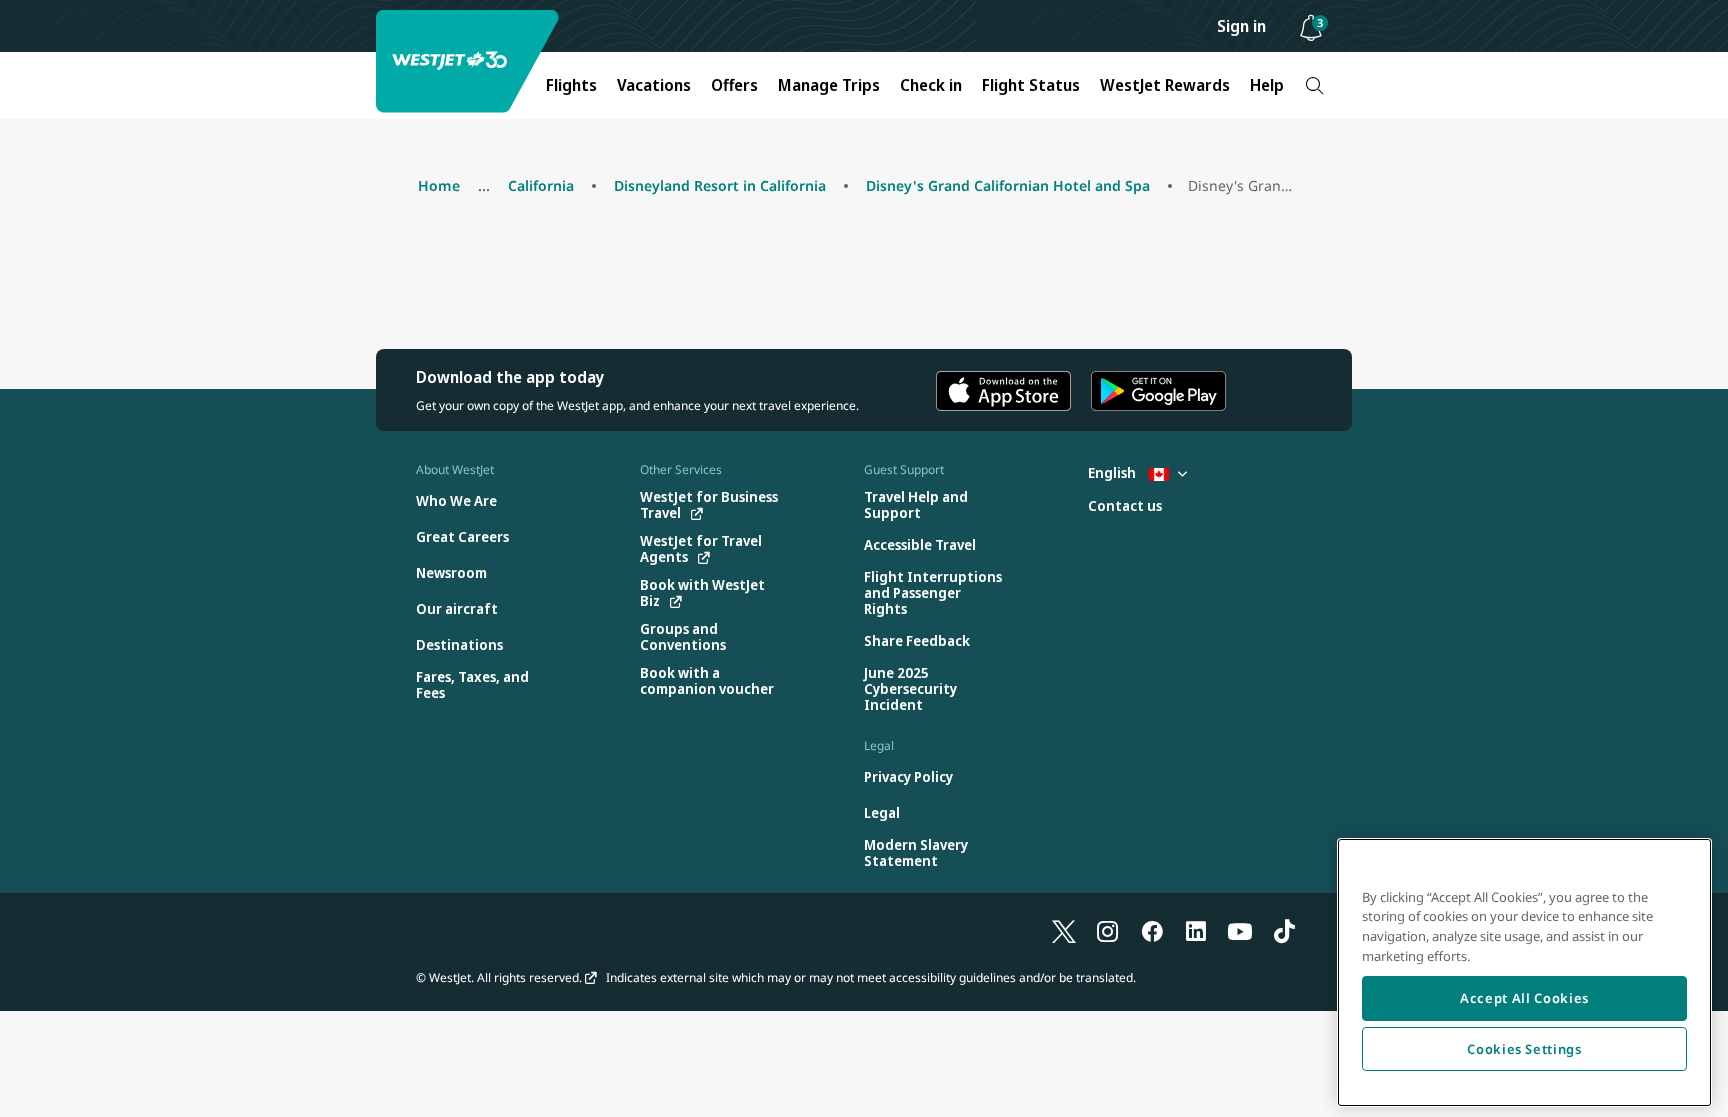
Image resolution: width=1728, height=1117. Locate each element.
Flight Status (1031, 85)
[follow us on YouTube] (1240, 931)
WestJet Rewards (1165, 85)
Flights (571, 85)
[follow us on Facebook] (1152, 931)
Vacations (654, 85)
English (1113, 472)
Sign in (1241, 26)
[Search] (1314, 85)
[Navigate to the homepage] (470, 61)
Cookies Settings (1524, 1049)
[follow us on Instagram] (1108, 931)
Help (1267, 85)
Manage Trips (829, 85)
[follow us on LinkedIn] (1196, 931)
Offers (734, 85)
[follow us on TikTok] (1284, 931)
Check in (931, 85)
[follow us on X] (1064, 931)
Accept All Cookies (1524, 998)
